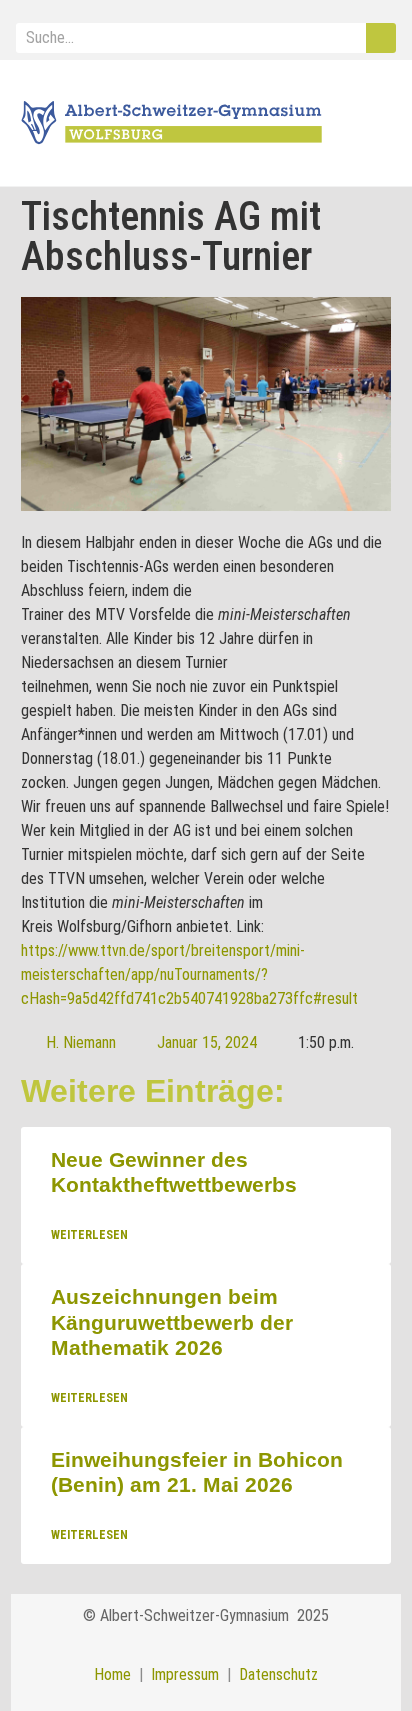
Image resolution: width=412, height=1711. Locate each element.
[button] (371, 124)
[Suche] (381, 38)
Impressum (181, 1674)
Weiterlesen (89, 1236)
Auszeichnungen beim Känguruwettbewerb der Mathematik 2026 (172, 1322)
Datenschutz (278, 1674)
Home (112, 1674)
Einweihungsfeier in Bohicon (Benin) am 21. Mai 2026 (197, 1472)
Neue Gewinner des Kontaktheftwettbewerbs (174, 1172)
